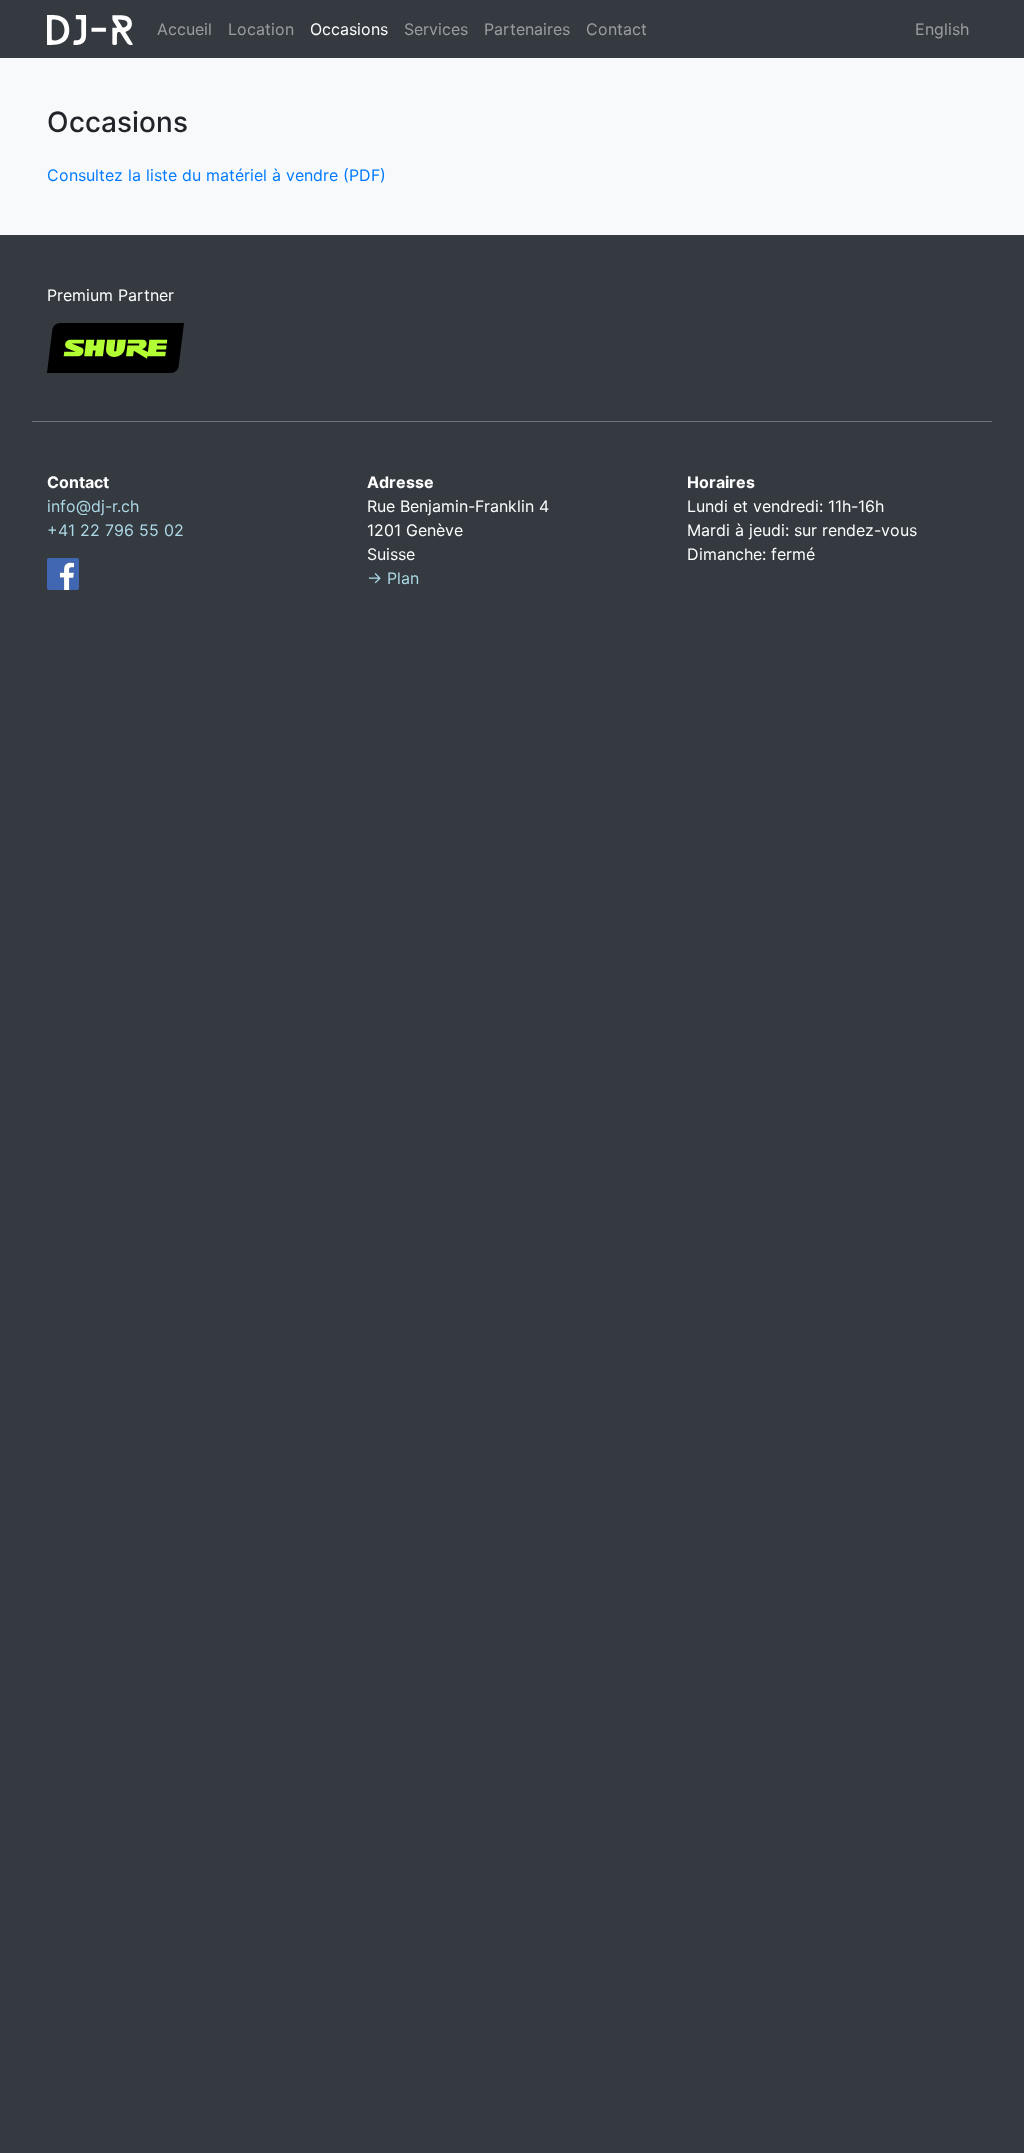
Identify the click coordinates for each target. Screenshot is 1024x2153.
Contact (616, 29)
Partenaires (527, 29)
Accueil (184, 29)
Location (261, 29)
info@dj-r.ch (93, 506)
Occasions (349, 29)
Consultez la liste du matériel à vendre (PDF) (216, 175)
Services (436, 29)
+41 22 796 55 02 (115, 530)
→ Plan (393, 578)
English (942, 29)
